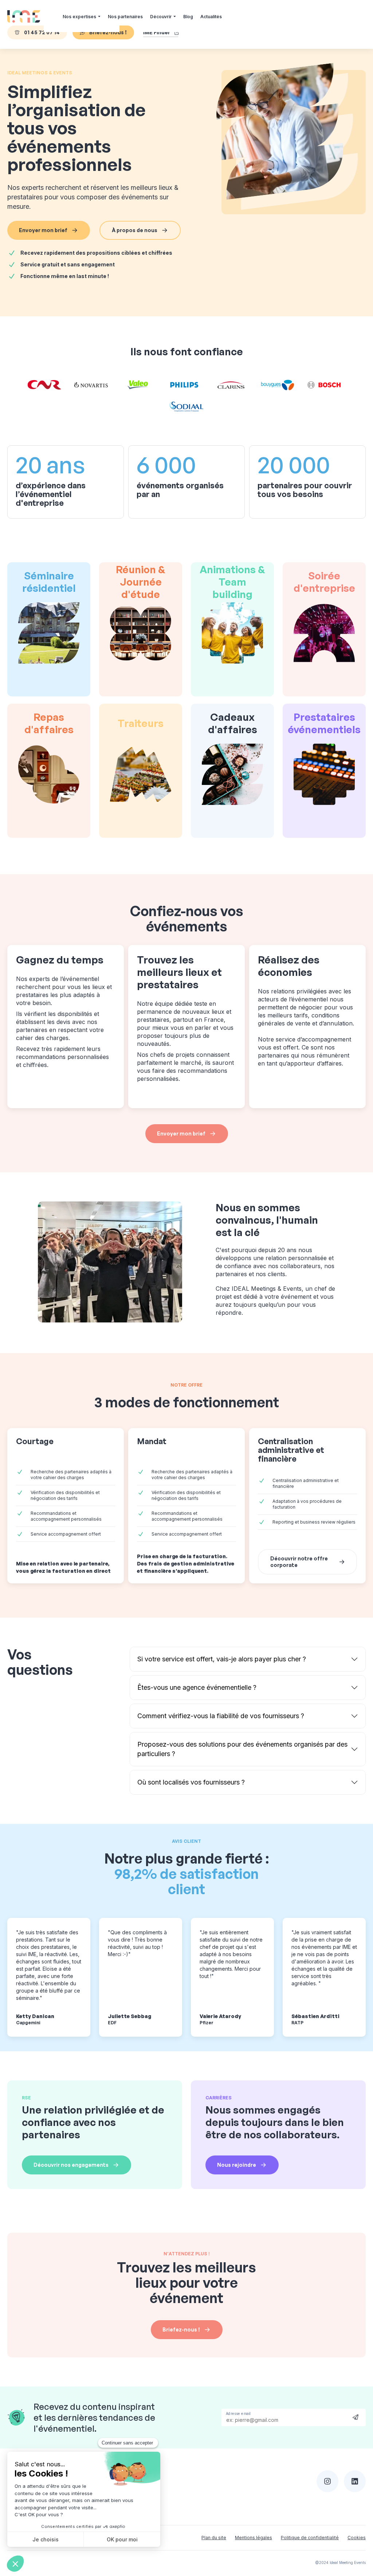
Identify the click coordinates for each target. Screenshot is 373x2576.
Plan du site (214, 2538)
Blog (188, 17)
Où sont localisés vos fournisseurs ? (191, 1782)
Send (356, 2417)
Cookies (357, 2538)
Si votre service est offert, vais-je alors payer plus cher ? (222, 1659)
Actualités (211, 17)
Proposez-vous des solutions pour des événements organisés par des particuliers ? (242, 1749)
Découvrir (161, 17)
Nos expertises (79, 17)
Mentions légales (254, 2538)
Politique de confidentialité (310, 2538)
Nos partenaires (125, 17)
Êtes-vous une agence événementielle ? (197, 1687)
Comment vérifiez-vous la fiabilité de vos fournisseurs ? (221, 1716)
